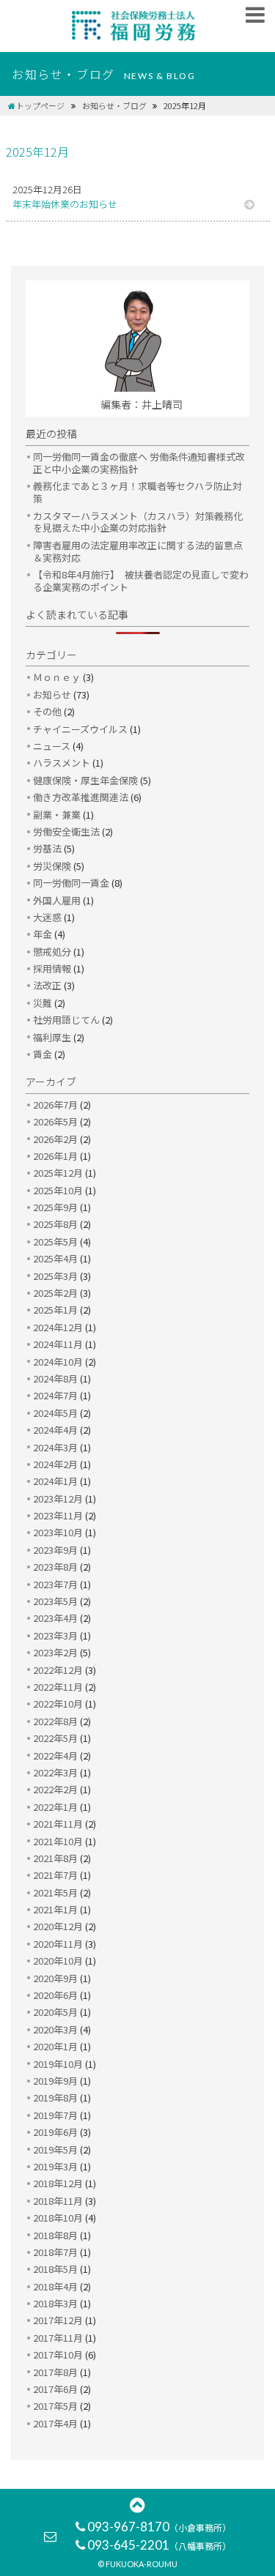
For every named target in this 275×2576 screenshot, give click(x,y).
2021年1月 (55, 1909)
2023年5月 (55, 1601)
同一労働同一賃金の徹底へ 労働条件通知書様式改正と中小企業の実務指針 (139, 463)
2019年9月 (55, 2081)
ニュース (52, 746)
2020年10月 (58, 1961)
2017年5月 (55, 2406)
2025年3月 (55, 1276)
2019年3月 (55, 2166)
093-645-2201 (159, 2545)
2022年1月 (55, 1807)
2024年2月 (55, 1464)
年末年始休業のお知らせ (65, 204)
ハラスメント (62, 763)
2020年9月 (55, 1978)
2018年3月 (55, 2303)
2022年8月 (55, 1721)
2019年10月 (58, 2064)
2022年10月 (58, 1704)
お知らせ (52, 695)
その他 (47, 711)
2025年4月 (55, 1258)
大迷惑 (47, 917)
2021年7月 (55, 1875)
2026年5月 (55, 1121)
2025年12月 (58, 1173)
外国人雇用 (57, 900)
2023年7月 (55, 1584)
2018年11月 (58, 2201)
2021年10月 (58, 1841)
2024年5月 (55, 1413)
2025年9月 (55, 1207)
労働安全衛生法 (66, 831)
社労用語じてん (66, 1020)
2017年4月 (55, 2423)
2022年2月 (55, 1789)
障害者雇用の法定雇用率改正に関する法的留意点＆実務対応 (138, 551)
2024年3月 (55, 1447)
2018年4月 (55, 2286)
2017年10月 (58, 2354)
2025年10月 (58, 1190)
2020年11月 (58, 1944)
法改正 (47, 985)
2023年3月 (55, 1635)
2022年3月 (55, 1772)
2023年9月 (55, 1550)
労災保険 (52, 866)
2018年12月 (58, 2183)
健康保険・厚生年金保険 (85, 780)
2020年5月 (55, 2012)
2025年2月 (55, 1293)
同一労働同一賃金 (71, 883)
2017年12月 (58, 2320)
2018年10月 (58, 2218)
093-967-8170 (159, 2527)
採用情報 (52, 968)
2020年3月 (55, 2029)
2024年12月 (58, 1327)
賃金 (43, 1054)
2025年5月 (55, 1242)
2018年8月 (55, 2235)
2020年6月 (55, 1995)
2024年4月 (55, 1430)
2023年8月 (55, 1567)
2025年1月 (55, 1310)
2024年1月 (55, 1481)
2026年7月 (55, 1105)
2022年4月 (55, 1756)
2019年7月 (55, 2115)
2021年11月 (58, 1824)
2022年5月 (55, 1738)
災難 (43, 1003)
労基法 (47, 848)
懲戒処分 (52, 952)
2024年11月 (58, 1344)
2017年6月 (55, 2389)
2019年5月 (55, 2149)
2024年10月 (58, 1362)
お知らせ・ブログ (114, 105)
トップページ (40, 105)
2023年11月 (58, 1515)
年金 (43, 934)
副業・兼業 (57, 815)
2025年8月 (55, 1224)
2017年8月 (55, 2372)
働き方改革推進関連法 (81, 797)
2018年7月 (55, 2252)
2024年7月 (55, 1395)
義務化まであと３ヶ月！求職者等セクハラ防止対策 (137, 492)
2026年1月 (55, 1156)
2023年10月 (58, 1532)
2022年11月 (58, 1687)
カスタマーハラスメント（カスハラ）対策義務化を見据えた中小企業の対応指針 (138, 522)
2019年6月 (55, 2132)
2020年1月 (55, 2046)
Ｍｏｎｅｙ (57, 677)
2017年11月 (58, 2338)
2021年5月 (55, 1892)
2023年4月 (55, 1618)
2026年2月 (55, 1139)
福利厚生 (52, 1037)
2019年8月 (55, 2097)
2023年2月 (55, 1652)
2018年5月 (55, 2269)
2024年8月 (55, 1378)
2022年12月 (58, 1670)
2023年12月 (58, 1499)
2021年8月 (55, 1858)
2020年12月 (58, 1926)
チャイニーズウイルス (80, 729)
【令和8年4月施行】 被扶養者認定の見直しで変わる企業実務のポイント (141, 581)
